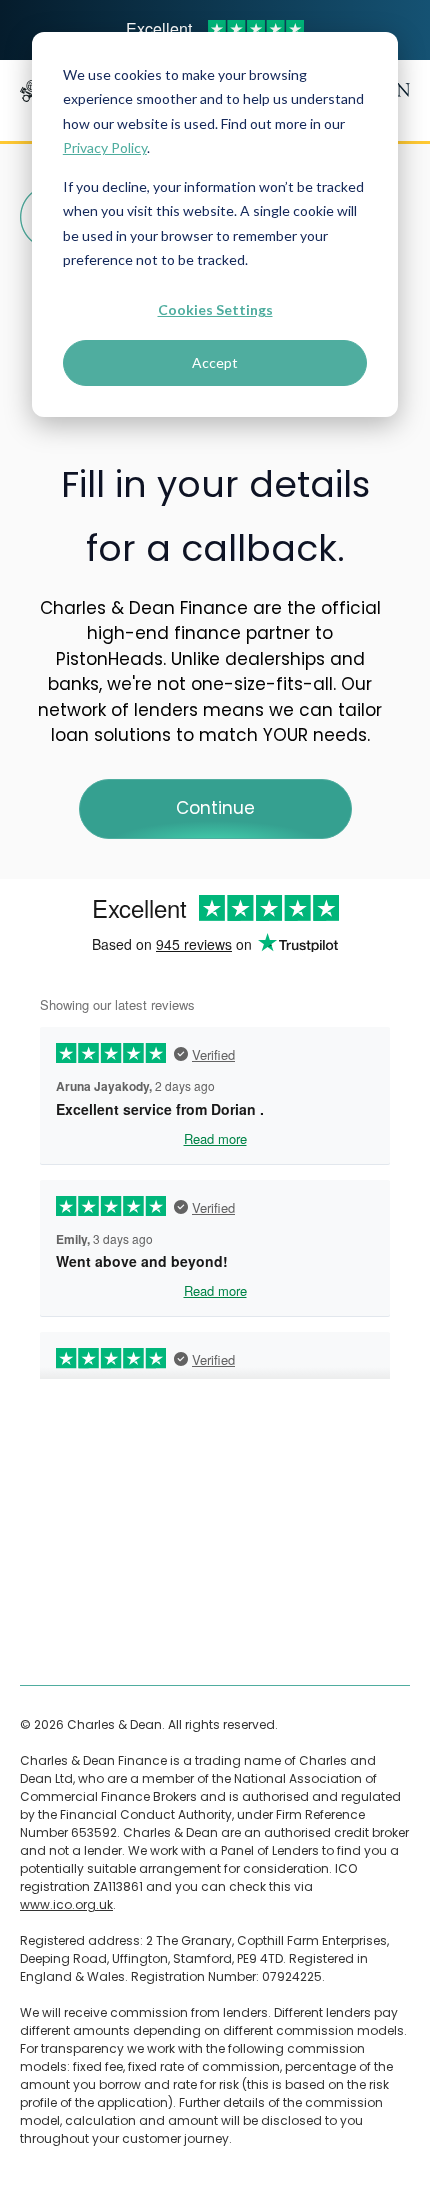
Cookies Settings (215, 309)
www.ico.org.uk (66, 1904)
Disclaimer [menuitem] (52, 1505)
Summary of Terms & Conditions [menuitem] (120, 1610)
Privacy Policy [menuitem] (61, 1575)
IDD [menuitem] (29, 1645)
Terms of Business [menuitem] (75, 1470)
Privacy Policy (105, 147)
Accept (215, 362)
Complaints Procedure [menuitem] (88, 1540)
